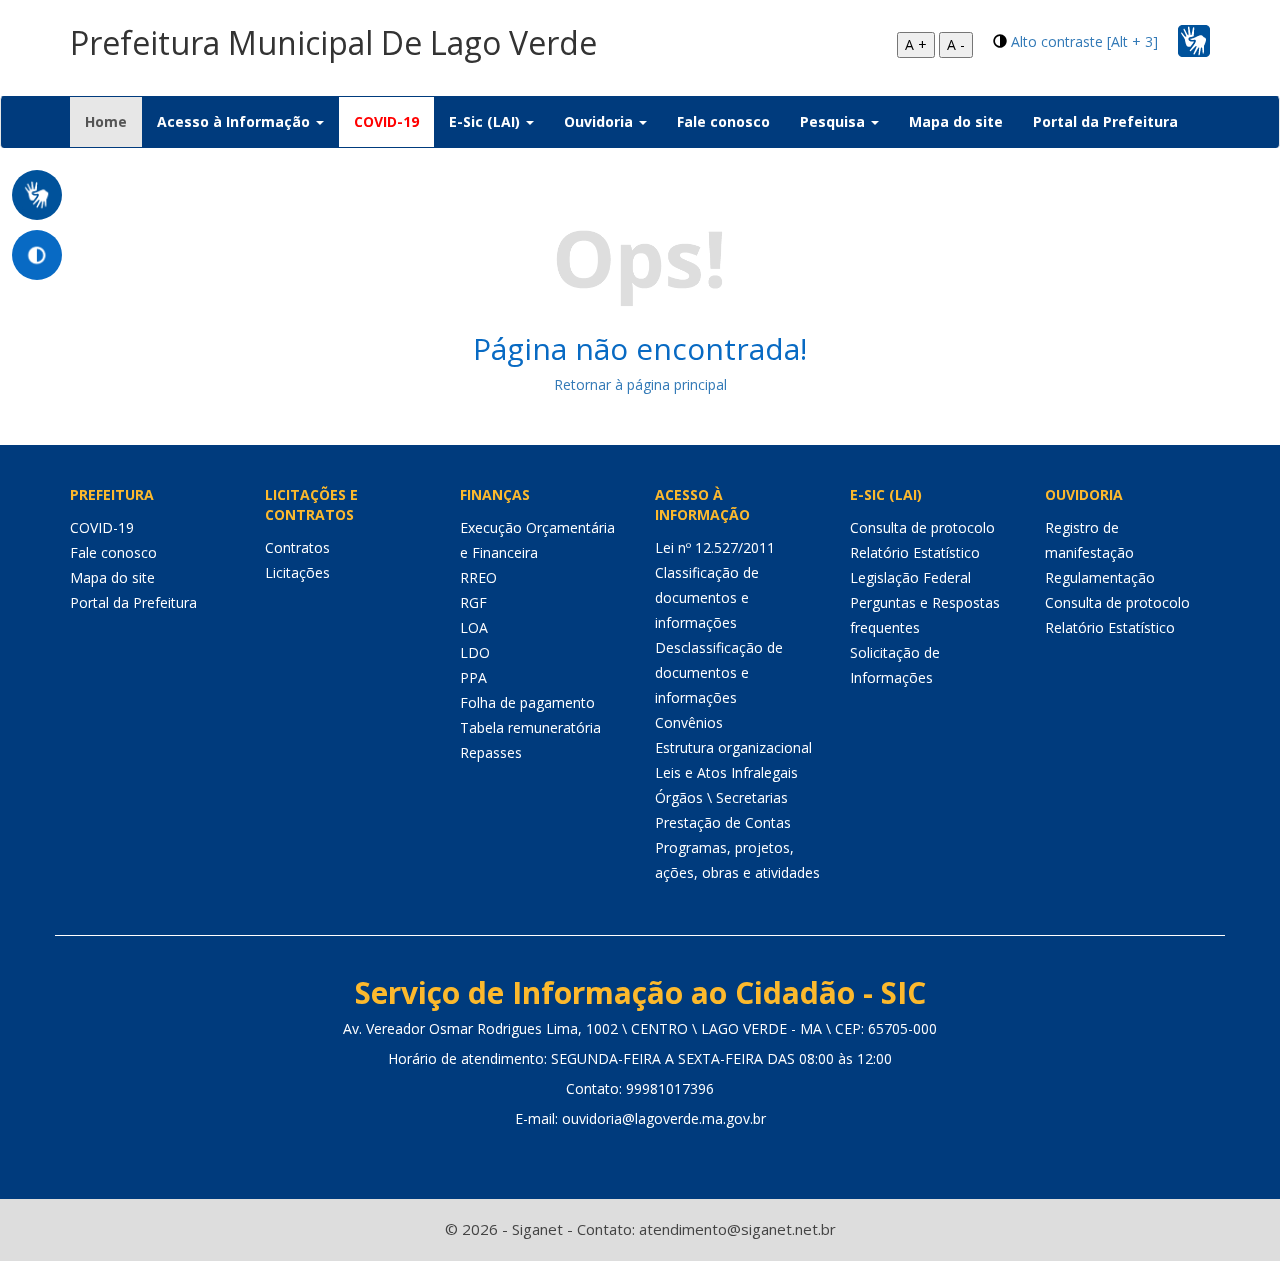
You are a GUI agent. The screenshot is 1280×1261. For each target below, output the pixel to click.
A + (916, 44)
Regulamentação (1100, 577)
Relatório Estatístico (915, 552)
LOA (474, 627)
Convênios (689, 722)
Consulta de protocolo (922, 527)
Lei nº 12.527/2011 (715, 547)
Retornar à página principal (640, 384)
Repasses (491, 752)
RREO (478, 577)
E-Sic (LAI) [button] (486, 121)
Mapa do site (956, 121)
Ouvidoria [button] (600, 121)
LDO (475, 652)
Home (113, 121)
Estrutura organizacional (733, 747)
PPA (473, 677)
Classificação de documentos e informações (707, 597)
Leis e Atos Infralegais (726, 772)
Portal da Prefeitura (1105, 121)
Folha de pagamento (527, 702)
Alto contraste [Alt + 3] (1084, 41)
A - (956, 44)
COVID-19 (386, 121)
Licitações (297, 572)
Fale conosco (723, 121)
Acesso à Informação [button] (235, 121)
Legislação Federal (910, 577)
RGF (473, 602)
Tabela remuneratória (530, 727)
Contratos (297, 547)
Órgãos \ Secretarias (721, 797)
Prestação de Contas (723, 822)
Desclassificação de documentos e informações (719, 672)
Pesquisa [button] (834, 121)
